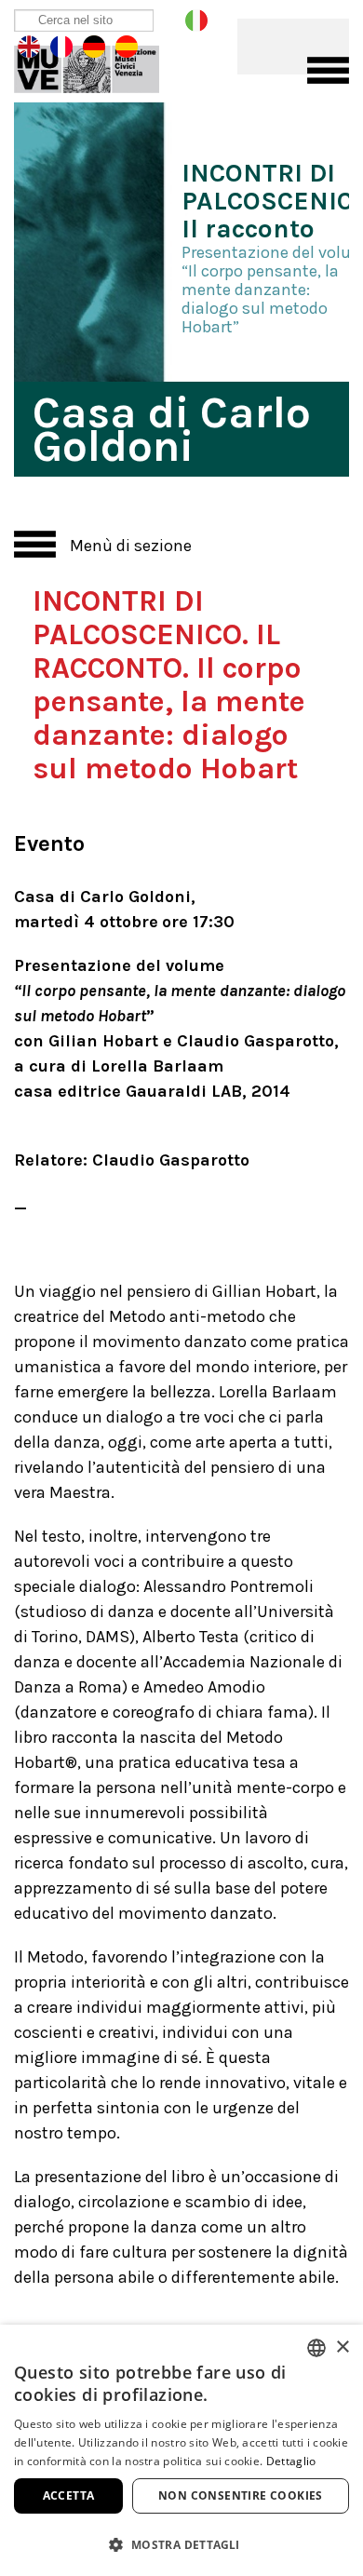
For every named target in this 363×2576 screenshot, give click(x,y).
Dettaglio (291, 2461)
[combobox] (316, 2348)
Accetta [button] (69, 2495)
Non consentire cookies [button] (241, 2495)
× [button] (342, 2347)
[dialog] (181, 2450)
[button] (181, 2544)
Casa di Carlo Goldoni (100, 65)
